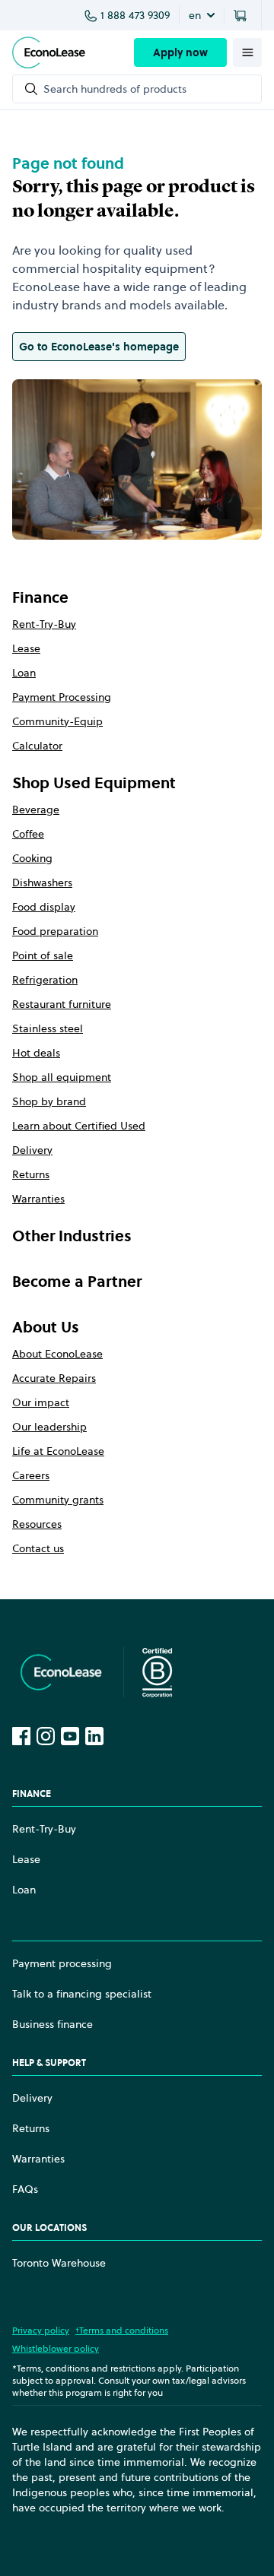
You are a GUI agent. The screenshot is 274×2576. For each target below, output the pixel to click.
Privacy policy (41, 2330)
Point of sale (43, 955)
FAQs (25, 2189)
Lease (26, 648)
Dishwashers (42, 882)
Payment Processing (62, 697)
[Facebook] (21, 1736)
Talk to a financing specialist (82, 1994)
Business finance (53, 2024)
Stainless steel (48, 1028)
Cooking (32, 858)
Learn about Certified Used (79, 1126)
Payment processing (62, 1963)
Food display (44, 907)
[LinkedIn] (94, 1736)
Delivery (32, 1150)
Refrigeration (45, 980)
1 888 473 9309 (135, 15)
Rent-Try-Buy (44, 624)
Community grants (58, 1500)
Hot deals (36, 1053)
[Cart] (243, 15)
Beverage (36, 810)
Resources (37, 1524)
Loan (24, 673)
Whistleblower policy (56, 2348)
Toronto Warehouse (59, 2263)
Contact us (38, 1548)
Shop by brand (49, 1101)
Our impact (41, 1402)
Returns (31, 1174)
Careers (31, 1475)
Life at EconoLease (58, 1451)
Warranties (38, 1199)
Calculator (37, 746)
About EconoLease (57, 1354)
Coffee (28, 834)
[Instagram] (46, 1736)
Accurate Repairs (54, 1378)
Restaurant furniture (62, 1004)
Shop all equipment (62, 1077)
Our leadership (49, 1427)
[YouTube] (70, 1736)
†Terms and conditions (122, 2330)
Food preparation (55, 931)
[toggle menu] (247, 52)
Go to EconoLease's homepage (99, 347)
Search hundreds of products (115, 89)
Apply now (180, 52)
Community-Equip (57, 721)
